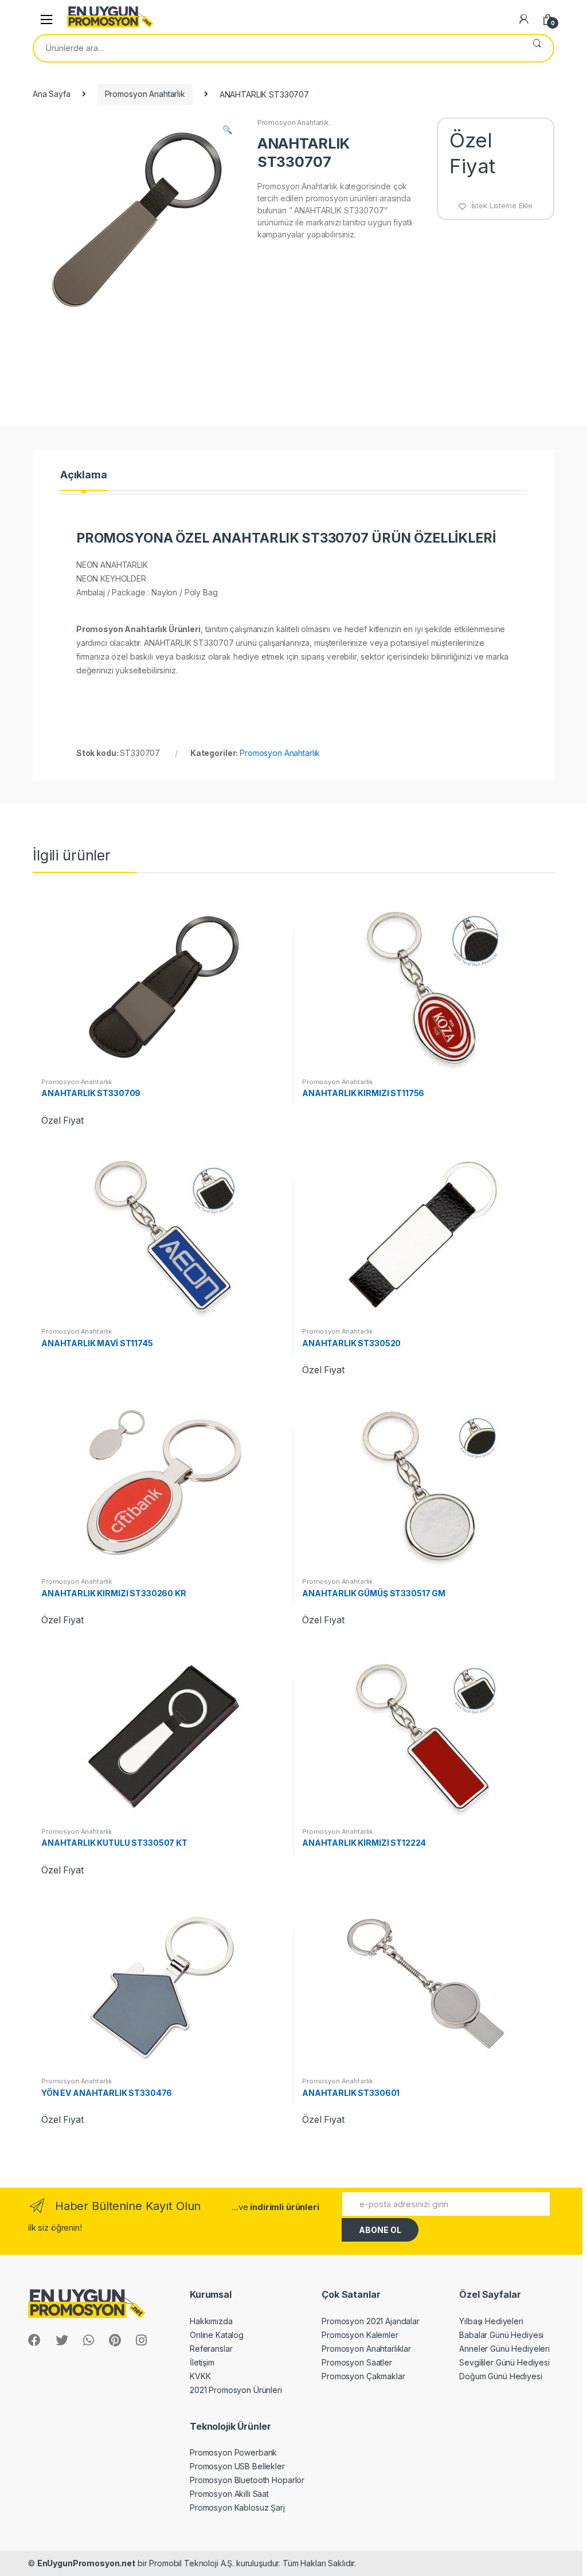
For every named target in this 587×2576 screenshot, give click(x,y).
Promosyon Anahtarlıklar (366, 2349)
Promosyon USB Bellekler (237, 2466)
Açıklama (84, 475)
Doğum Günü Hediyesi (500, 2376)
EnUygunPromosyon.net (86, 2563)
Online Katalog (217, 2335)
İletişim (202, 2362)
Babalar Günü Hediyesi (501, 2335)
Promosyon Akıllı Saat (229, 2494)
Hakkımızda (211, 2321)
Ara (537, 48)
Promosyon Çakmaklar (363, 2376)
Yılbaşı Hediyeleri (491, 2321)
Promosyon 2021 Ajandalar (371, 2321)
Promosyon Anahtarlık (145, 94)
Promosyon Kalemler (360, 2335)
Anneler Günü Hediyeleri (504, 2349)
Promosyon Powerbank (233, 2452)
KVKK (200, 2376)
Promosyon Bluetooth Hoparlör (247, 2480)
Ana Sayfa (52, 94)
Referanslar (211, 2349)
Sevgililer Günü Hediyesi (504, 2362)
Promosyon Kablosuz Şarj (237, 2507)
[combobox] (277, 48)
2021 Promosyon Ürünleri (236, 2390)
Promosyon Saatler (357, 2362)
